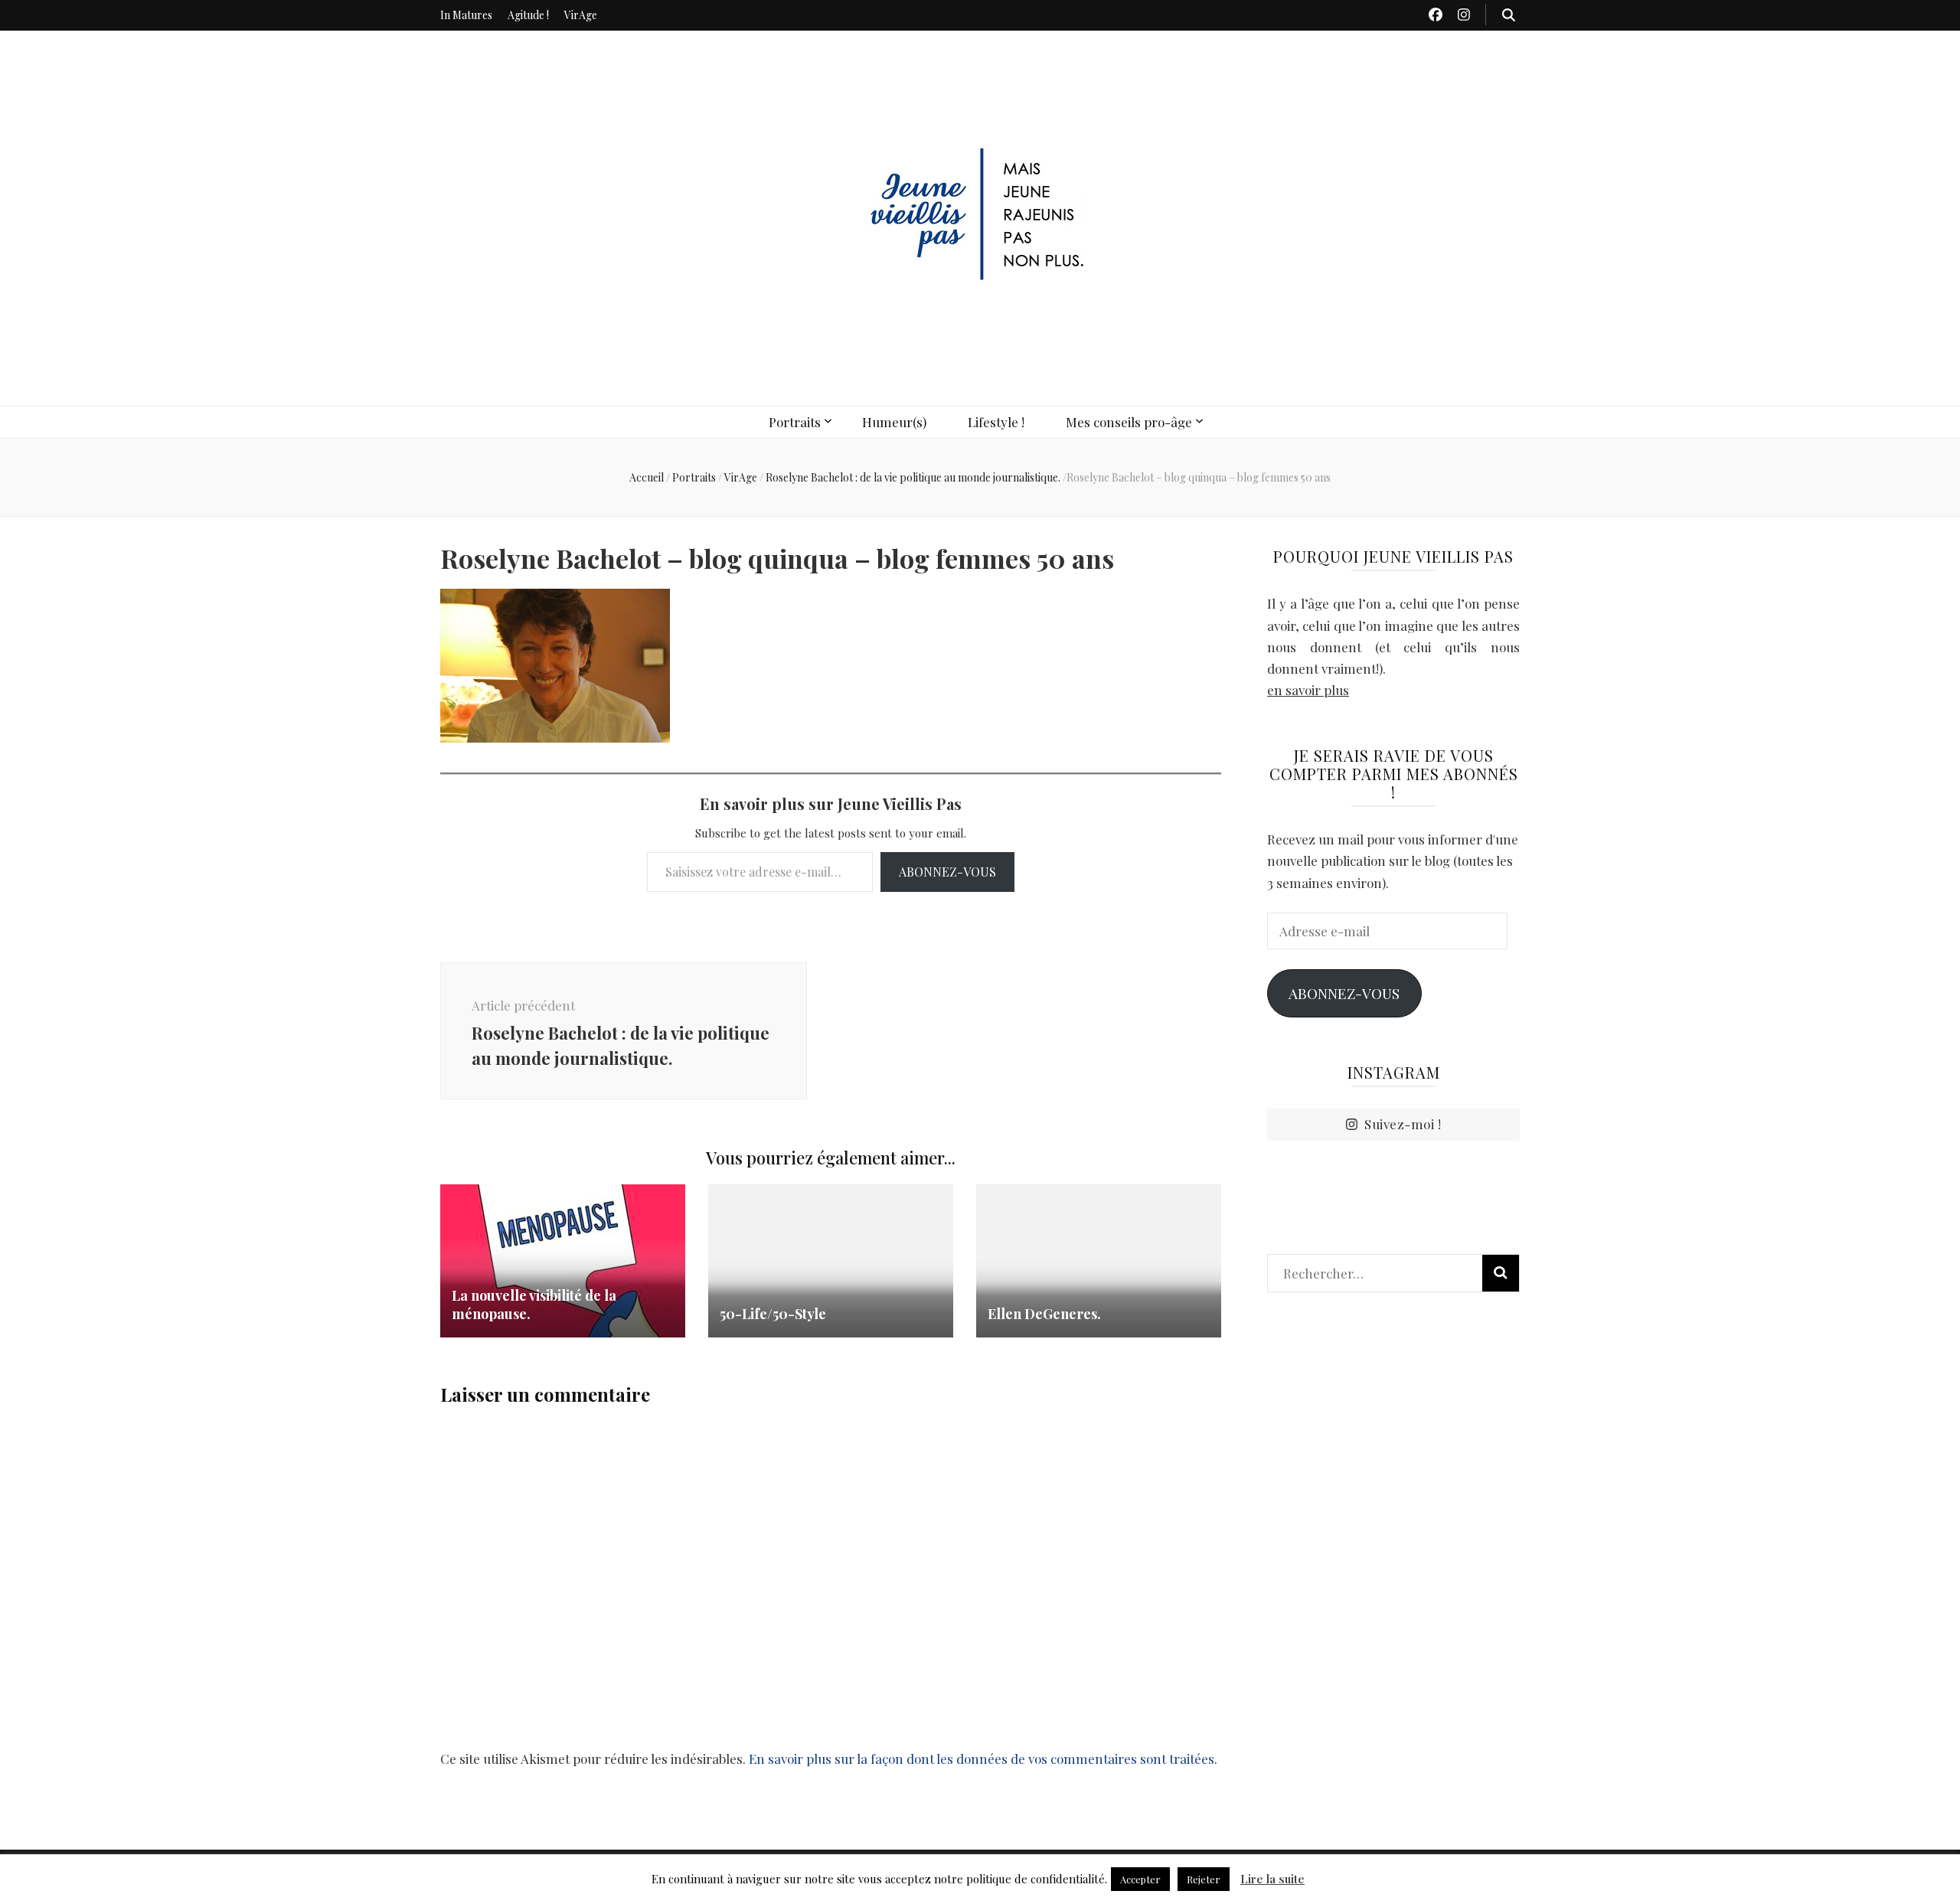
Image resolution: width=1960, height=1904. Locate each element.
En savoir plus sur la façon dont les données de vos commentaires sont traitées (982, 1759)
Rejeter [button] (1204, 1879)
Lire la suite (1272, 1879)
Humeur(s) (894, 422)
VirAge (581, 15)
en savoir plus (1308, 690)
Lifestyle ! (996, 422)
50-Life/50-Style (773, 1314)
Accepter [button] (1140, 1879)
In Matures (466, 15)
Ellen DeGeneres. (1044, 1314)
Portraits (795, 422)
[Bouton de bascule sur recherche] (1509, 15)
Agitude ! (528, 15)
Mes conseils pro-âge (1129, 422)
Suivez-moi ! (1403, 1124)
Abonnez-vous (947, 872)
